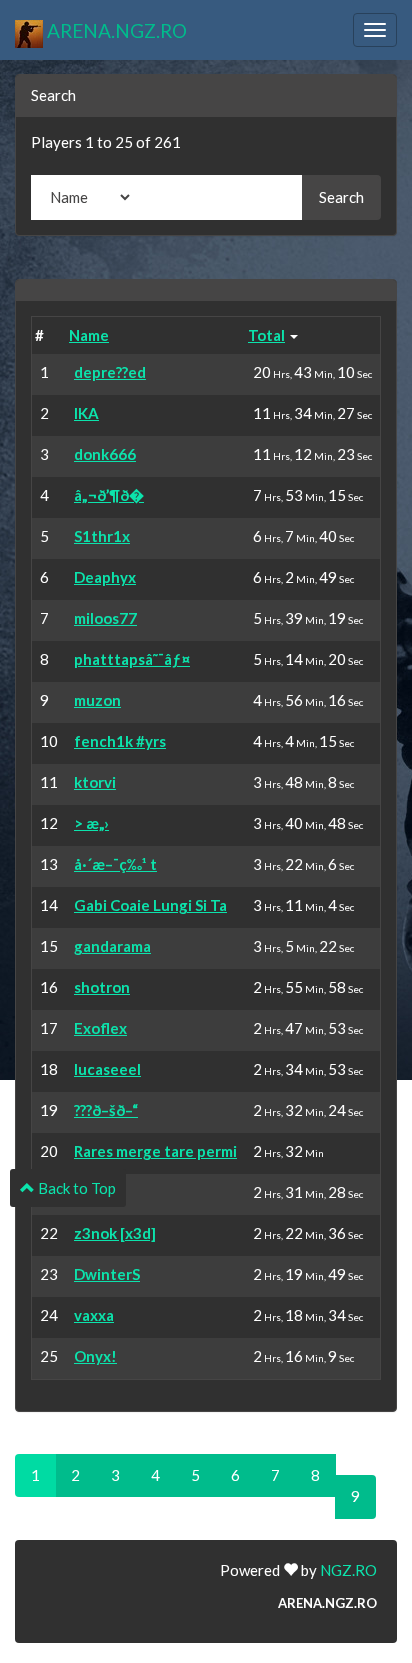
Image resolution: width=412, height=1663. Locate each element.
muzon (97, 700)
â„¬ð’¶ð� (109, 495)
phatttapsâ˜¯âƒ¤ (132, 659)
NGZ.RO (348, 1570)
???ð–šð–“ (106, 1110)
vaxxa (94, 1315)
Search (341, 197)
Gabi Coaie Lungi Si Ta (150, 905)
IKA (86, 413)
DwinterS (107, 1274)
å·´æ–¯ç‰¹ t (115, 864)
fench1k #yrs (120, 741)
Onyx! (95, 1356)
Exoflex (100, 1028)
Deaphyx (105, 577)
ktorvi (95, 782)
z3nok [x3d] (115, 1233)
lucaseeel (107, 1069)
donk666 (105, 454)
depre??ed (110, 372)
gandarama (112, 946)
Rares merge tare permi (155, 1151)
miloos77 (105, 618)
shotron (102, 987)
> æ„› (91, 823)
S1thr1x (102, 536)
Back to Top (75, 1188)
